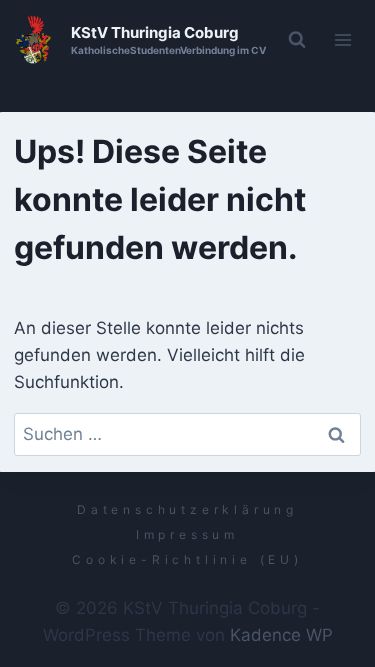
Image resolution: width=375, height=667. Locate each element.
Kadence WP (281, 635)
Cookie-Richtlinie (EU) (187, 559)
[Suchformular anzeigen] (297, 40)
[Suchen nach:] (188, 434)
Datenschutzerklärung (187, 509)
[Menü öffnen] (343, 39)
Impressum (187, 534)
